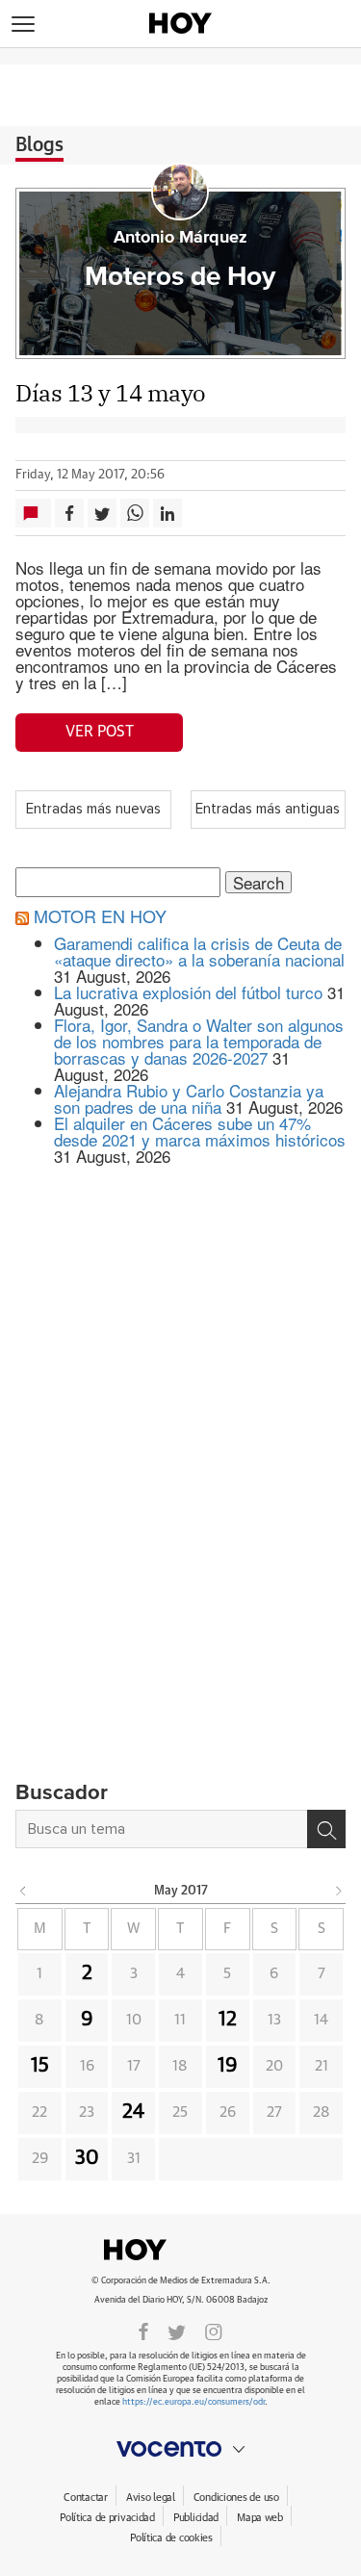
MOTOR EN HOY (100, 915)
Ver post (100, 732)
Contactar (85, 2498)
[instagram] (214, 2331)
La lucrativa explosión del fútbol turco (188, 992)
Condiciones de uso (236, 2498)
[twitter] (177, 2331)
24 (133, 2112)
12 (228, 2020)
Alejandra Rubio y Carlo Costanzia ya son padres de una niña (189, 1098)
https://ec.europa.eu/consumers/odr (193, 2402)
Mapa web (260, 2518)
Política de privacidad (107, 2518)
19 (228, 2066)
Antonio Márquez (180, 238)
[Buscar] (326, 1829)
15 (40, 2066)
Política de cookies (171, 2538)
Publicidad (196, 2518)
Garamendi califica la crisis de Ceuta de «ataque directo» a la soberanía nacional (199, 951)
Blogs (39, 145)
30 (87, 2158)
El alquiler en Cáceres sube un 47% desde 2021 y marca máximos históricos (200, 1131)
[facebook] (143, 2331)
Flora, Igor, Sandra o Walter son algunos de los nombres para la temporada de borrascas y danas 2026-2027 (199, 1041)
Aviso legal (151, 2498)
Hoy (181, 2250)
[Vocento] (180, 2449)
